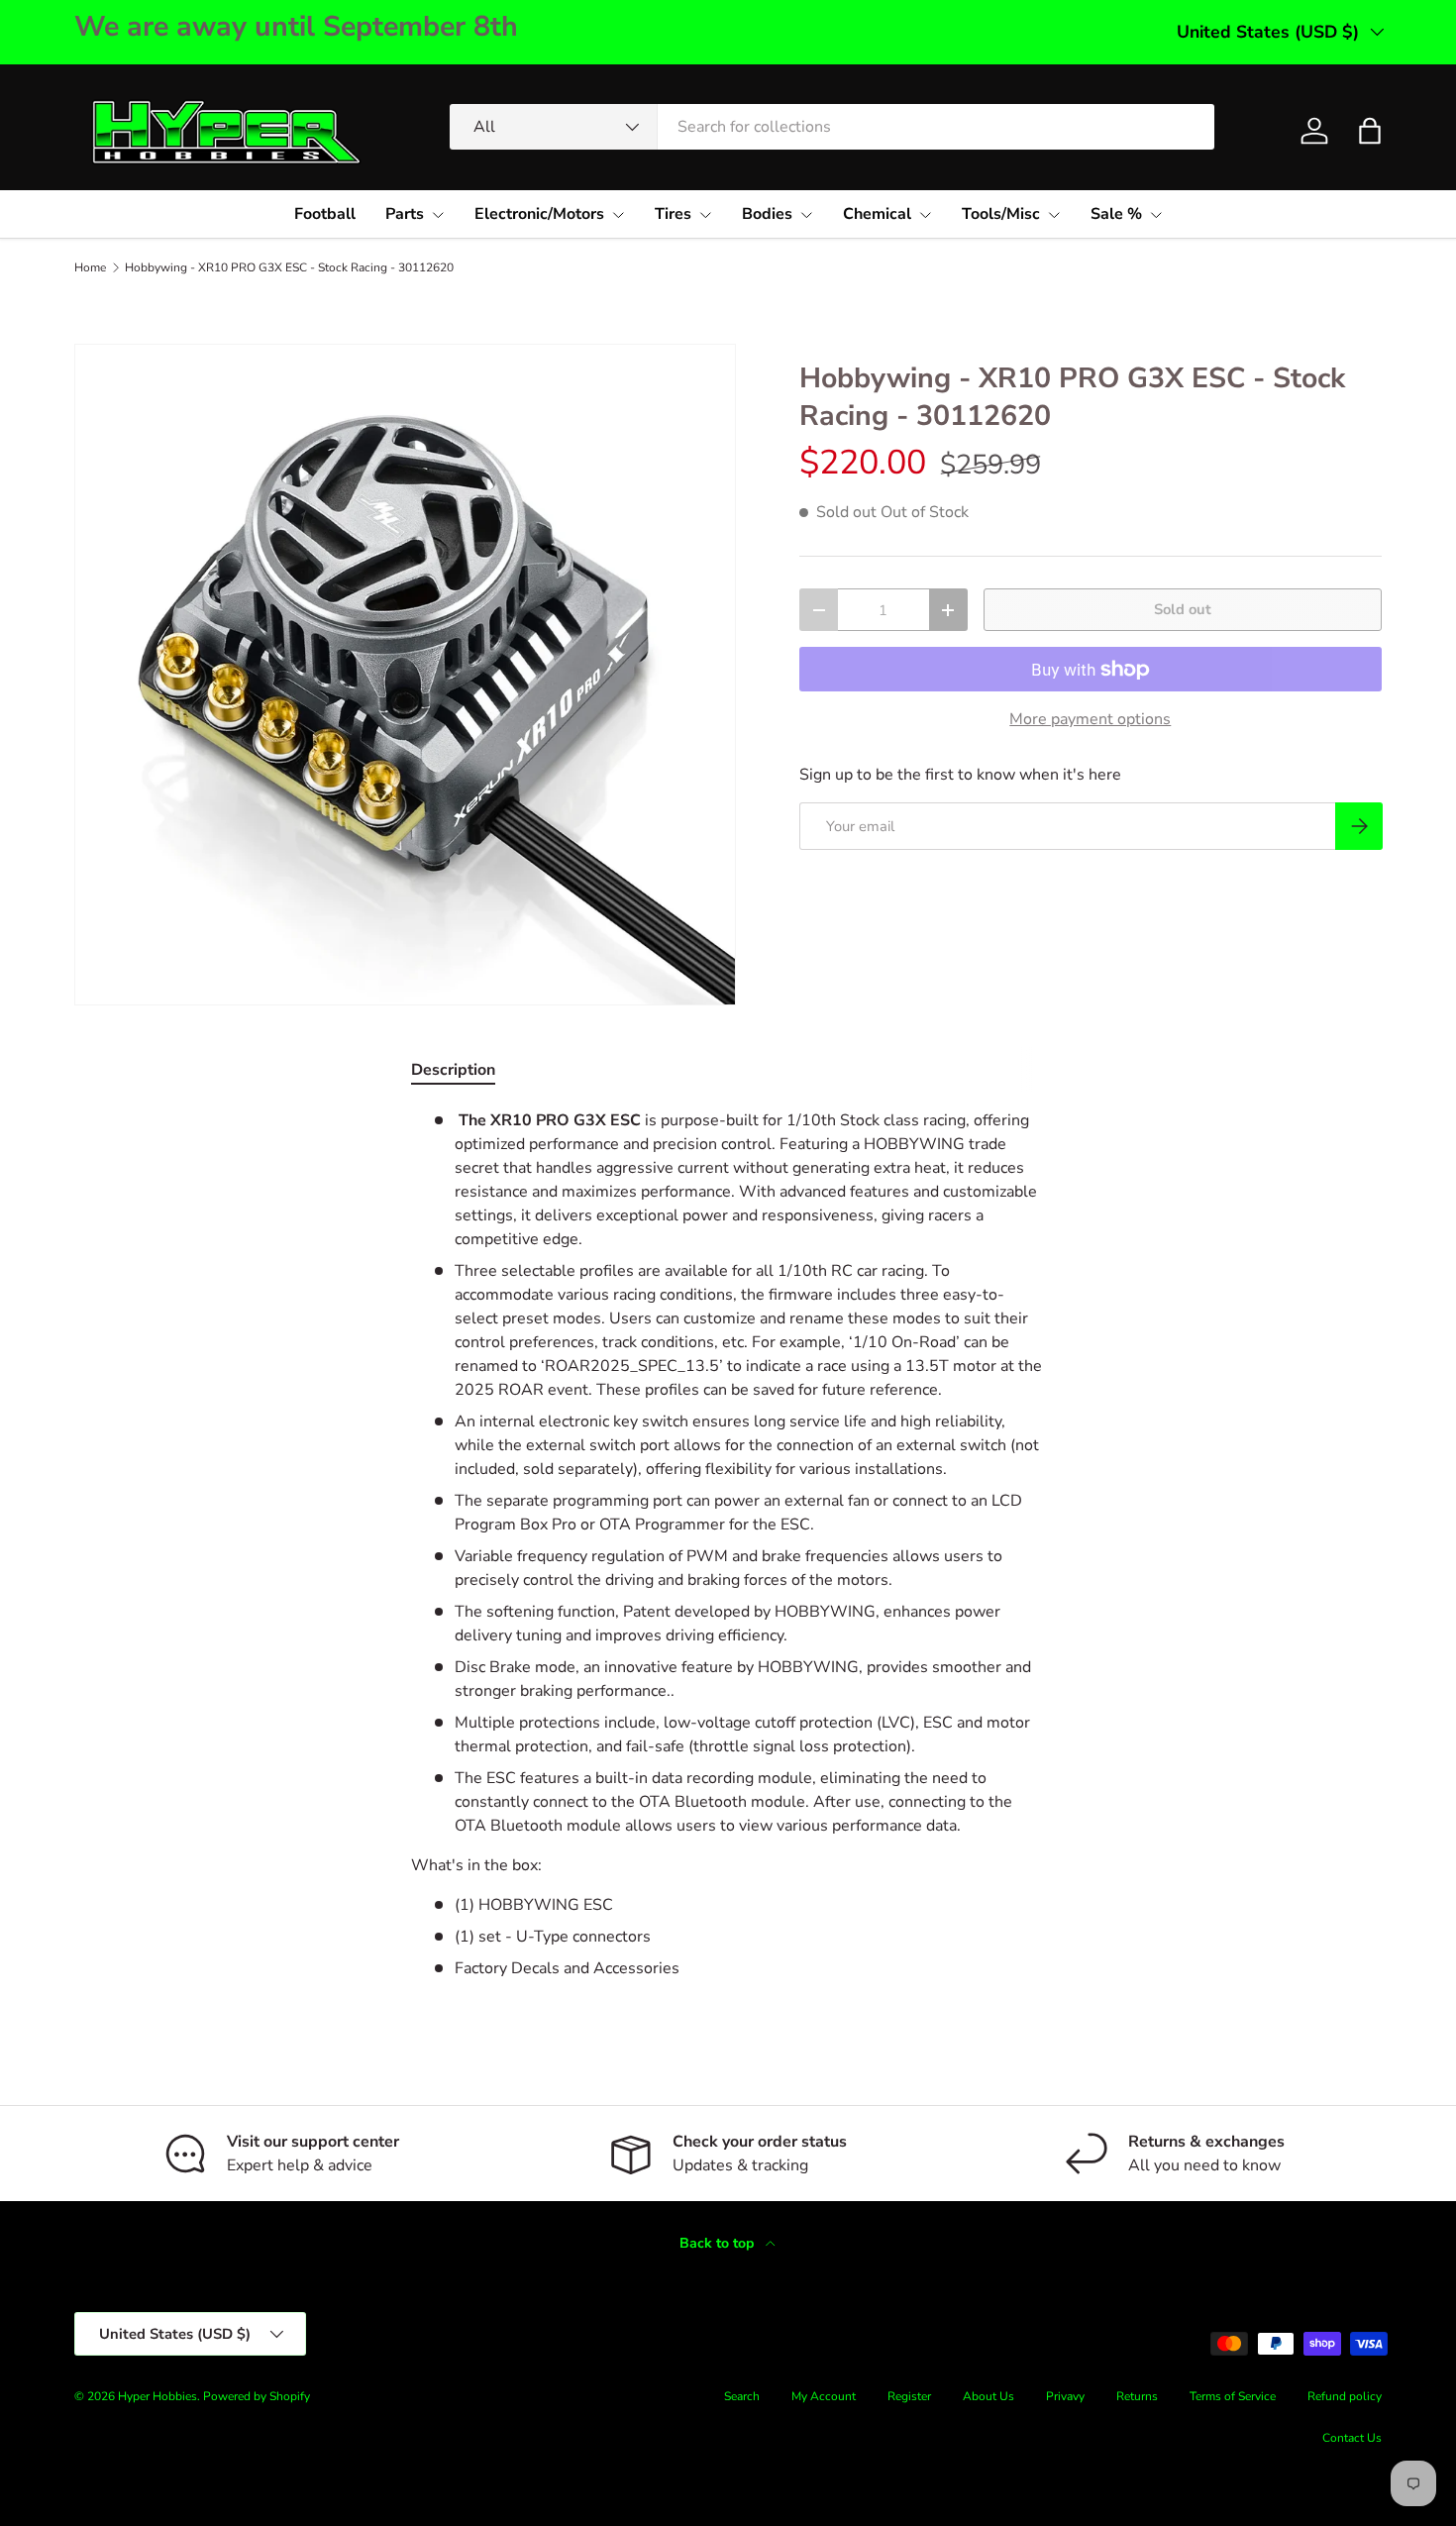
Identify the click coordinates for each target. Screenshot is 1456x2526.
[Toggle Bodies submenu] (806, 215)
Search (742, 2396)
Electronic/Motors (539, 214)
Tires (673, 214)
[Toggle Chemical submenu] (925, 215)
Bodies (767, 214)
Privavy (1065, 2396)
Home (90, 267)
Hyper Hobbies (157, 2396)
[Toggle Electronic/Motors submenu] (618, 215)
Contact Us (1352, 2438)
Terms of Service (1233, 2396)
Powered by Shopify (257, 2396)
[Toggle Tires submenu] (705, 215)
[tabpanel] (728, 1544)
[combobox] (832, 127)
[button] (1370, 131)
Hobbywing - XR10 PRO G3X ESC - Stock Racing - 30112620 (289, 267)
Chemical (877, 214)
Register (909, 2396)
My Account (824, 2396)
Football (325, 214)
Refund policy (1345, 2396)
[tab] (453, 1070)
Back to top (719, 2243)
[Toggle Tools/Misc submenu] (1054, 215)
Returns (1137, 2396)
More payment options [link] (1090, 719)
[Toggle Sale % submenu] (1156, 215)
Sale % (1116, 214)
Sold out (1183, 609)
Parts (405, 214)
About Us (988, 2396)
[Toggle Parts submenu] (438, 215)
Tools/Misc (1001, 214)
